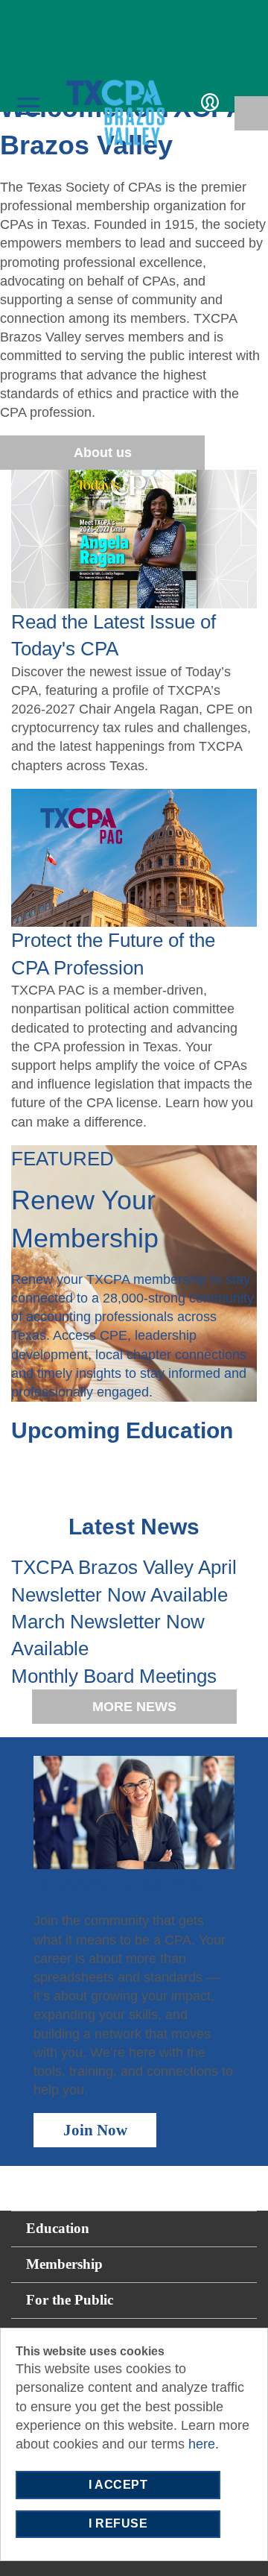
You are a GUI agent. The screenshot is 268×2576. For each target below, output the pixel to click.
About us (103, 453)
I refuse (118, 2523)
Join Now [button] (95, 2130)
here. (204, 2444)
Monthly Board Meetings (114, 1676)
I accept (118, 2485)
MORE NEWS (134, 1707)
